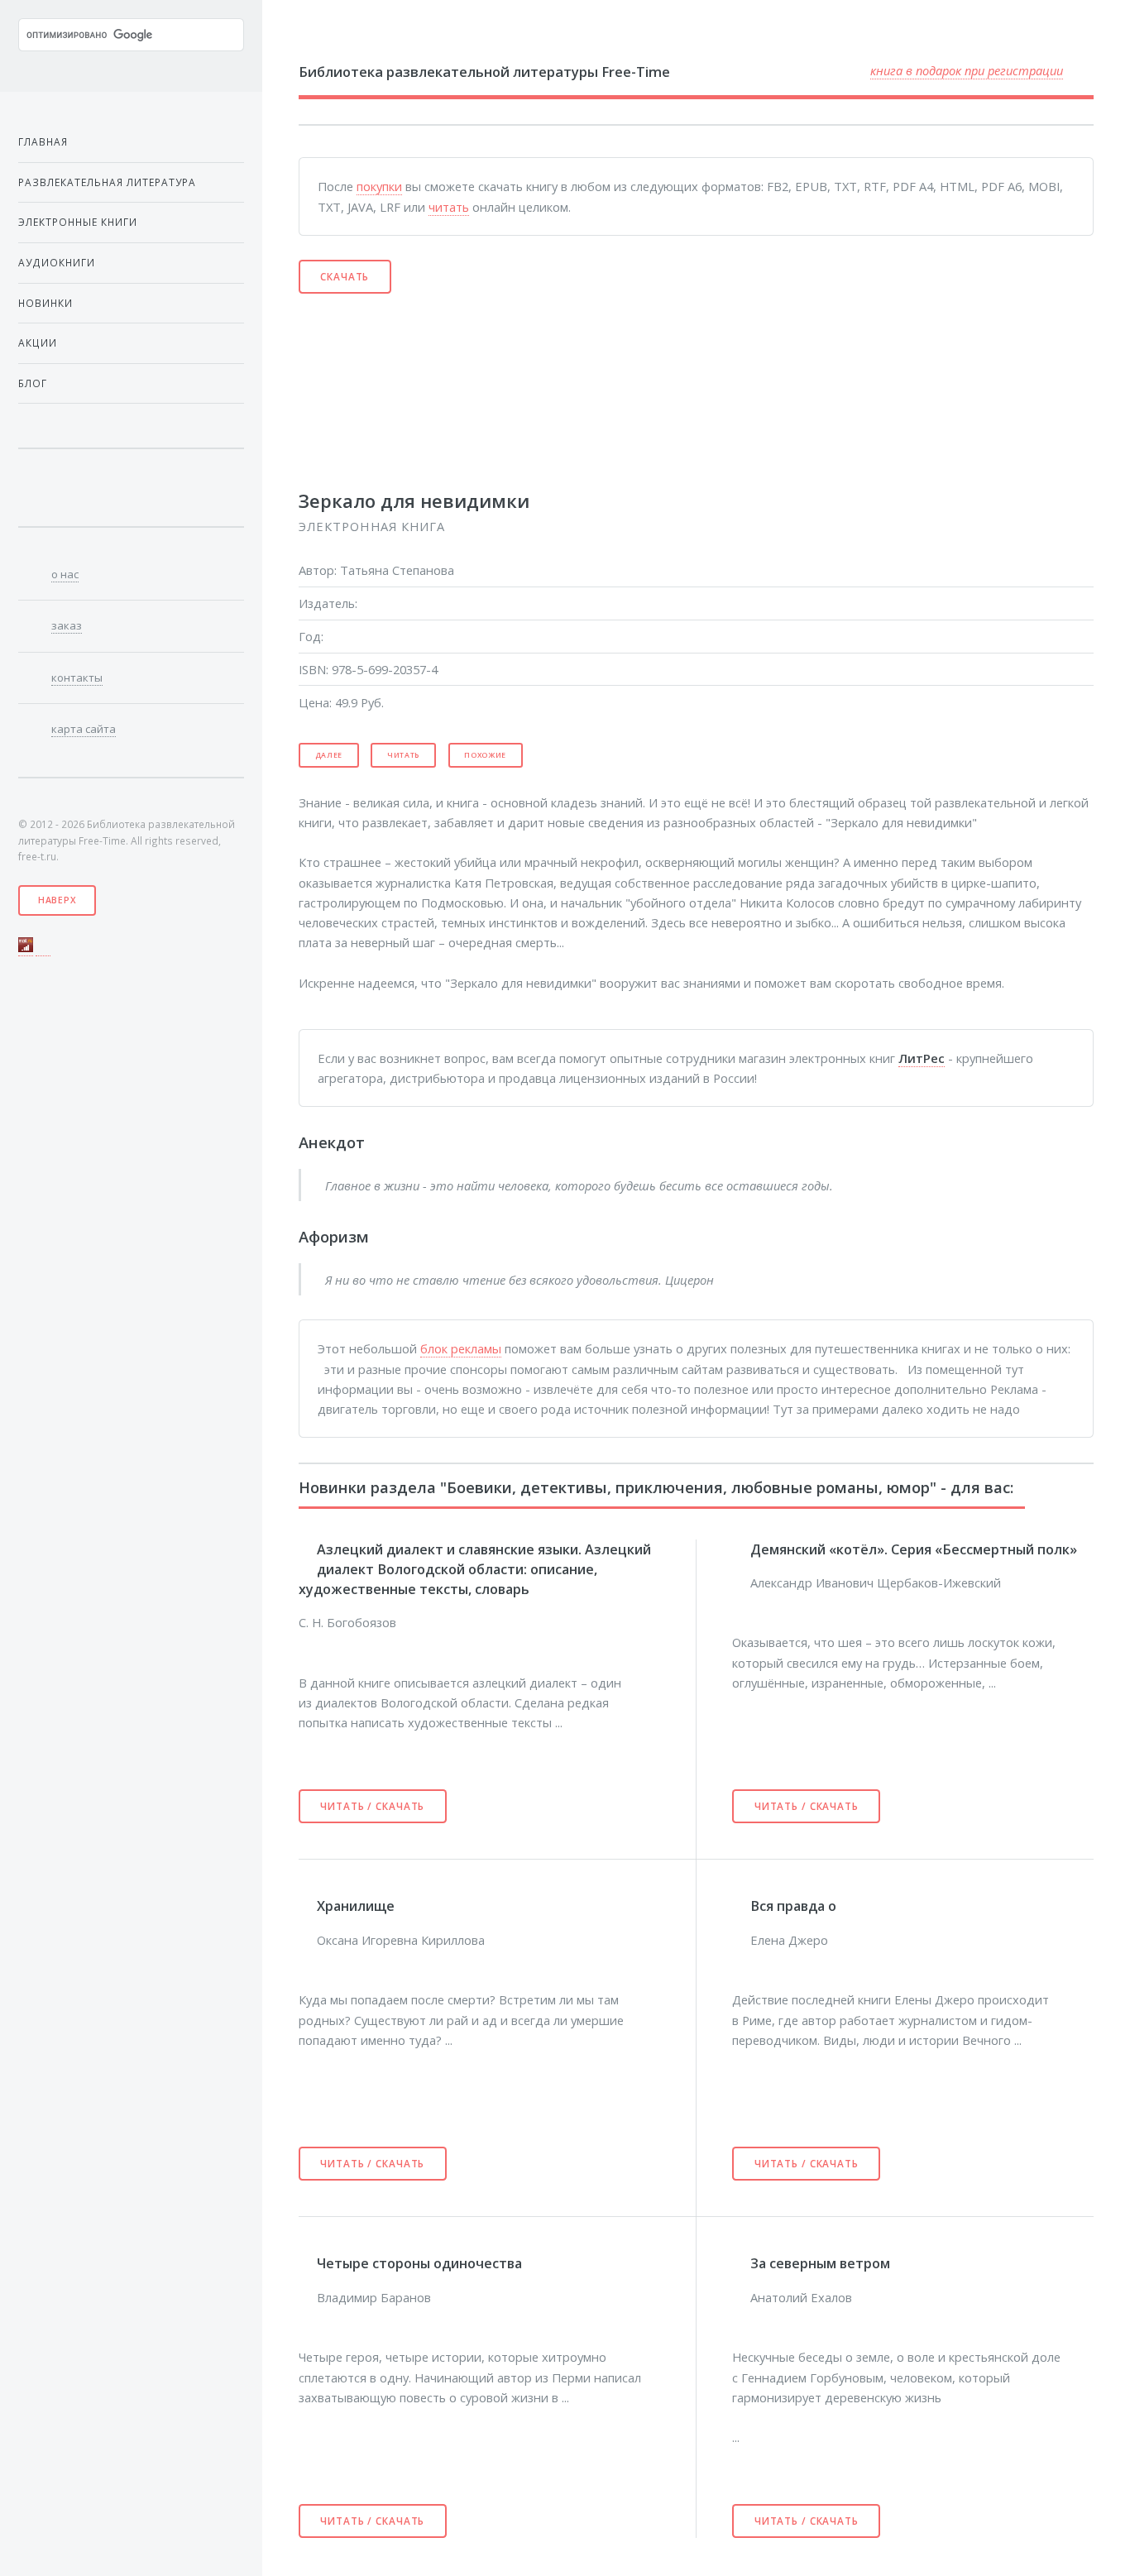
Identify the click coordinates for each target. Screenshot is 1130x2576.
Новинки (45, 303)
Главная (43, 141)
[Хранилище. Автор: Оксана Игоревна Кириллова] (308, 1906)
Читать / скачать (372, 1806)
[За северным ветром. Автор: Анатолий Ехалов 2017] (741, 2263)
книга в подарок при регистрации (967, 70)
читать (449, 207)
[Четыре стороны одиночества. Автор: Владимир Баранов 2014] (308, 2263)
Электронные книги (78, 222)
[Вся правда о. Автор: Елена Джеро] (741, 1906)
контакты (77, 678)
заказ (67, 625)
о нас (65, 574)
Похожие (485, 755)
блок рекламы (461, 1348)
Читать (403, 755)
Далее (329, 755)
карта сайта (84, 729)
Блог (33, 383)
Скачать (345, 276)
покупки (379, 186)
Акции (38, 342)
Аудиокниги (57, 262)
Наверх (57, 900)
